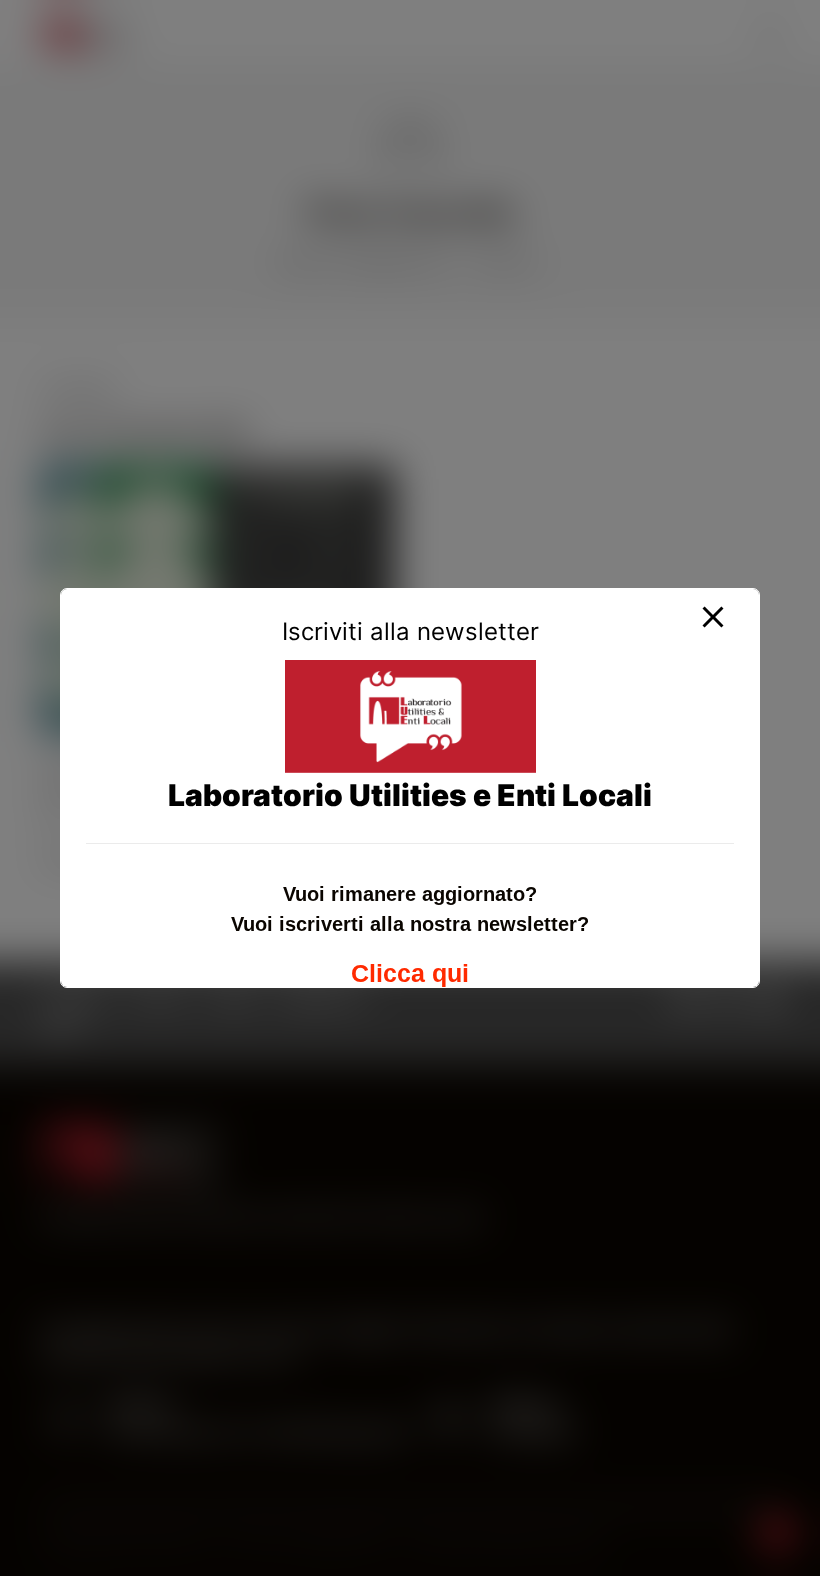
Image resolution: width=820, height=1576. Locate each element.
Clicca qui (410, 973)
